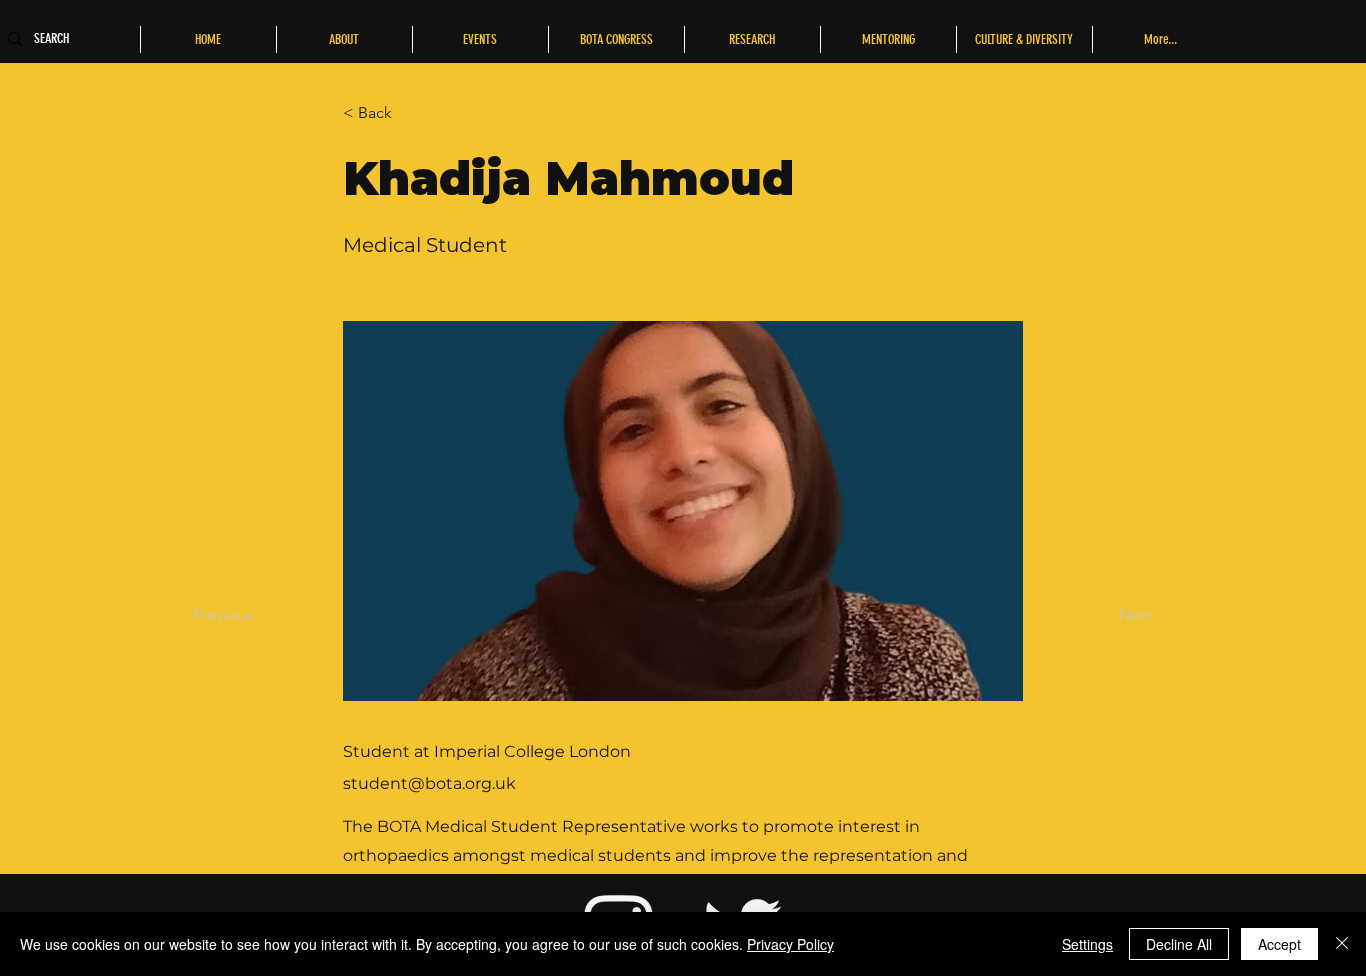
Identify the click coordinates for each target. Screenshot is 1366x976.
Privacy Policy (790, 944)
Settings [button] (1087, 944)
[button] (409, 113)
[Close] (1342, 944)
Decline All (1179, 944)
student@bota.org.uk (429, 783)
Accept (1279, 944)
